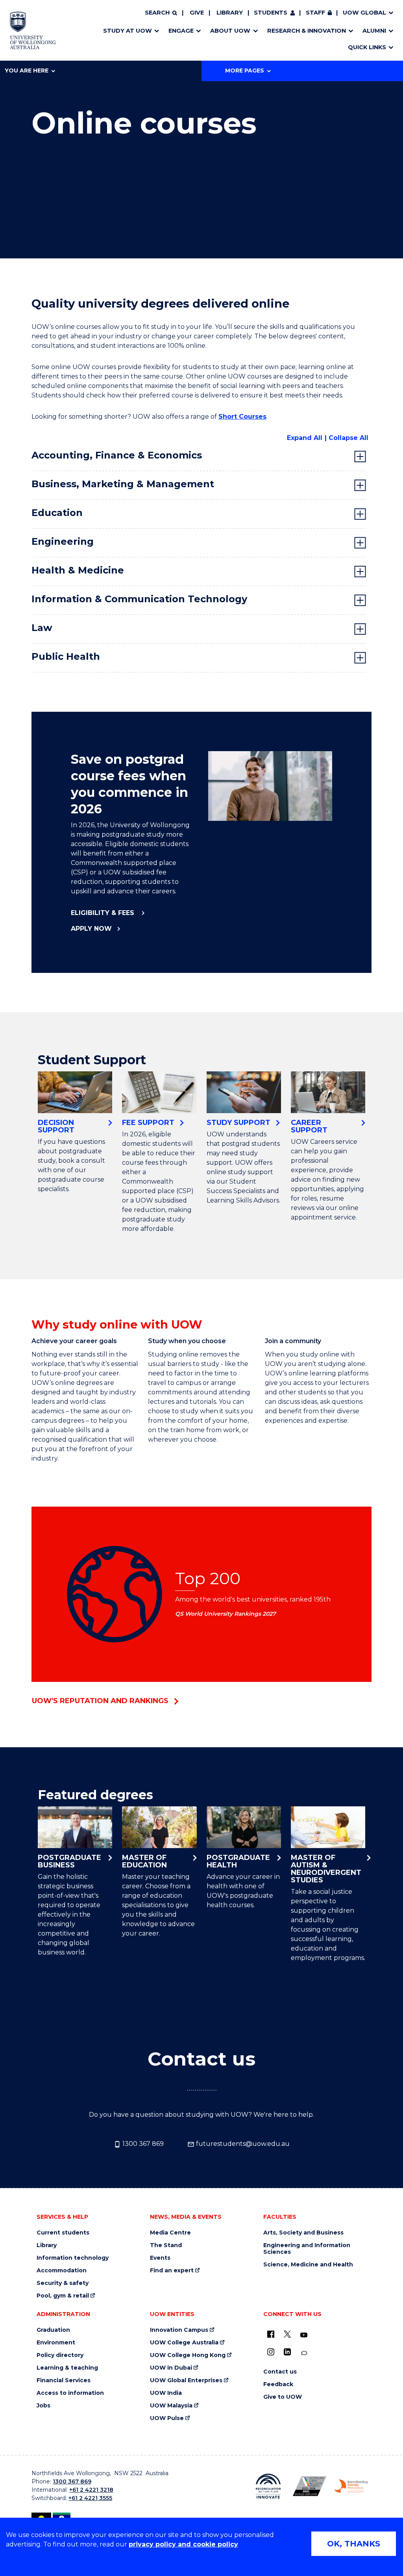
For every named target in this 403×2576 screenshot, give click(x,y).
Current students (63, 2233)
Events (160, 2258)
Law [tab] (42, 628)
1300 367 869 (142, 2144)
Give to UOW (283, 2397)
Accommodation (62, 2271)
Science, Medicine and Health (308, 2265)
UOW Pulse (167, 2418)
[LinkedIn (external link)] (287, 2352)
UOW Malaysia (171, 2406)
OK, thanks (354, 2544)
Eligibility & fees (104, 913)
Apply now (91, 929)
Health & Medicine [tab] (78, 570)
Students (271, 13)
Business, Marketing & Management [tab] (123, 484)
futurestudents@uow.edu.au (242, 2144)
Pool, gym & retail (63, 2296)
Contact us (280, 2372)
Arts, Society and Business (303, 2233)
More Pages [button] (245, 71)
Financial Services (64, 2380)
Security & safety (63, 2283)
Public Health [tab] (66, 656)
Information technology (73, 2258)
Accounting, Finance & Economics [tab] (117, 455)
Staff (315, 13)
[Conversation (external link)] (304, 2353)
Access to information (70, 2393)
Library (230, 13)
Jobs (43, 2406)
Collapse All (348, 438)
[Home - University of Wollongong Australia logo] (33, 30)
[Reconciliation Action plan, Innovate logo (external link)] (268, 2486)
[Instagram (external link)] (271, 2352)
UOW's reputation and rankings (100, 1701)
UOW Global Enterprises (186, 2380)
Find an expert (172, 2271)
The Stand (166, 2245)
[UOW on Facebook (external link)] (271, 2334)
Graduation (53, 2330)
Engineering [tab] (63, 541)
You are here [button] (27, 71)
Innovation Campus (179, 2330)
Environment (56, 2343)
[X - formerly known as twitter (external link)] (287, 2334)
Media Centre (170, 2233)
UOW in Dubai (171, 2368)
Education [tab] (57, 513)
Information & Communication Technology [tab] (139, 599)
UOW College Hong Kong (188, 2355)
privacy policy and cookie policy (183, 2544)
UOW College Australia (184, 2343)
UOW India (166, 2393)
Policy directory (60, 2355)
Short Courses (242, 417)
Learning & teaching (67, 2368)
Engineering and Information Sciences (307, 2249)
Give (197, 13)
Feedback (278, 2384)
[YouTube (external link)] (304, 2335)
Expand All (305, 438)
